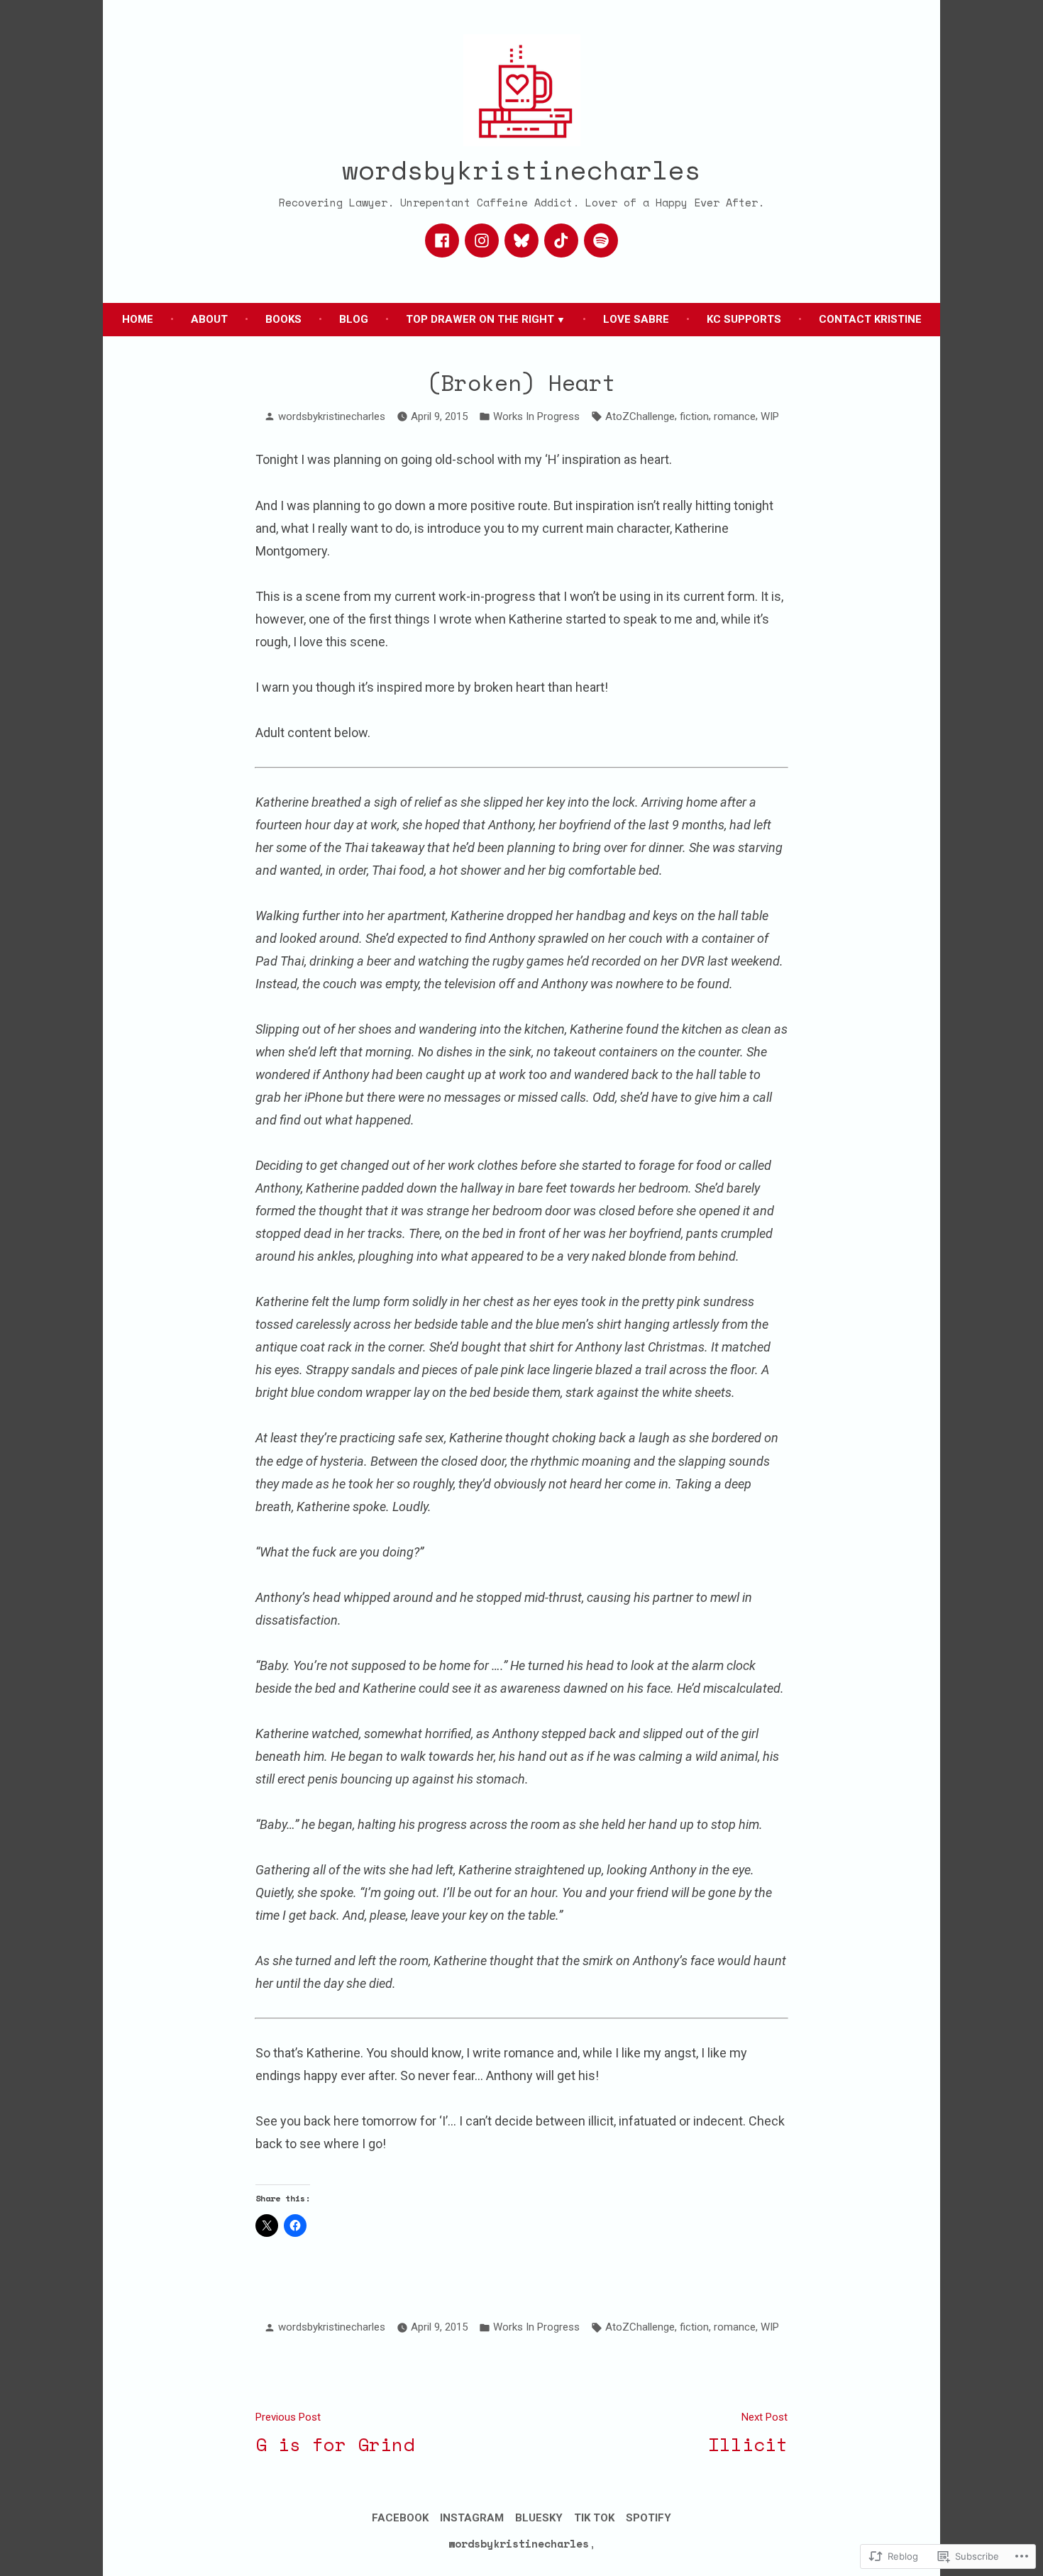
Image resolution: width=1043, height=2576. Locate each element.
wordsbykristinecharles (521, 169)
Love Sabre (636, 319)
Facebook (400, 2518)
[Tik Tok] (561, 241)
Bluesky (539, 2518)
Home (138, 319)
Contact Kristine (870, 319)
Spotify (649, 2518)
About (209, 319)
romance (735, 416)
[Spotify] (601, 241)
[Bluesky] (521, 241)
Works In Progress (536, 416)
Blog (354, 319)
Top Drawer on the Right (480, 319)
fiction (694, 416)
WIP (770, 416)
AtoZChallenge (640, 416)
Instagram (472, 2518)
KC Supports (744, 319)
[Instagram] (482, 241)
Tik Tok (594, 2518)
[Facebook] (442, 241)
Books (283, 319)
